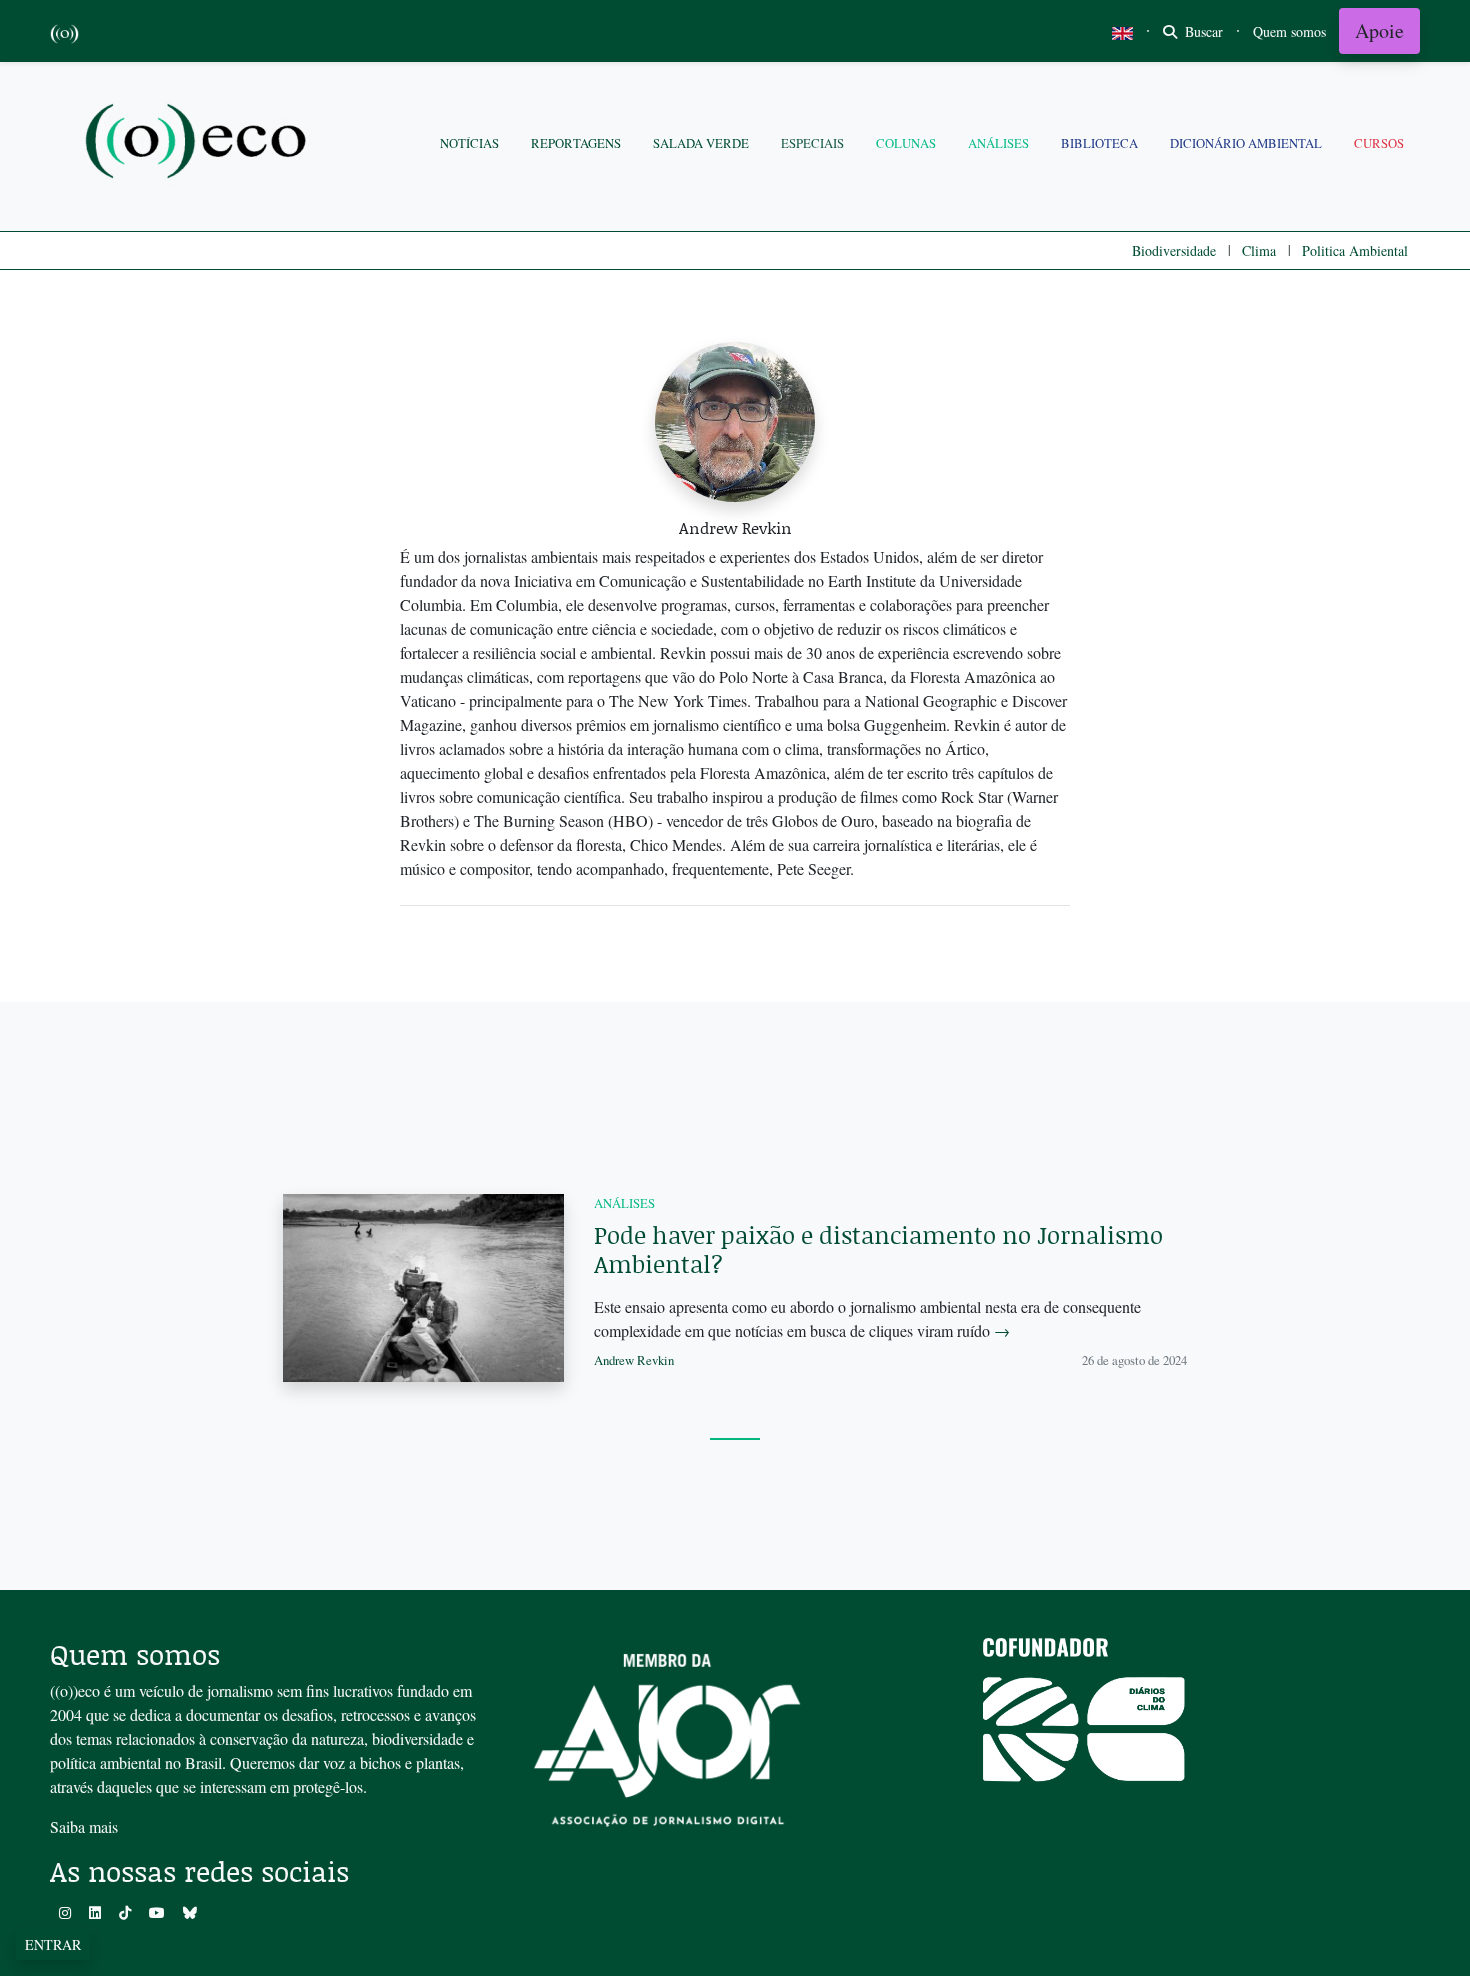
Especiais (812, 143)
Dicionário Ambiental (1246, 143)
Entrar (53, 1944)
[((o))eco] (200, 143)
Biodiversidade (1174, 250)
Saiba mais (84, 1826)
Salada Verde (701, 143)
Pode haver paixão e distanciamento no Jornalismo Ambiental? (878, 1249)
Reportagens (576, 143)
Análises (998, 143)
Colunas (906, 143)
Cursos (1379, 143)
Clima (1259, 250)
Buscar (1202, 31)
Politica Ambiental (1355, 250)
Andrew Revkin (634, 1360)
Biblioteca (1099, 143)
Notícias (469, 143)
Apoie (1379, 30)
